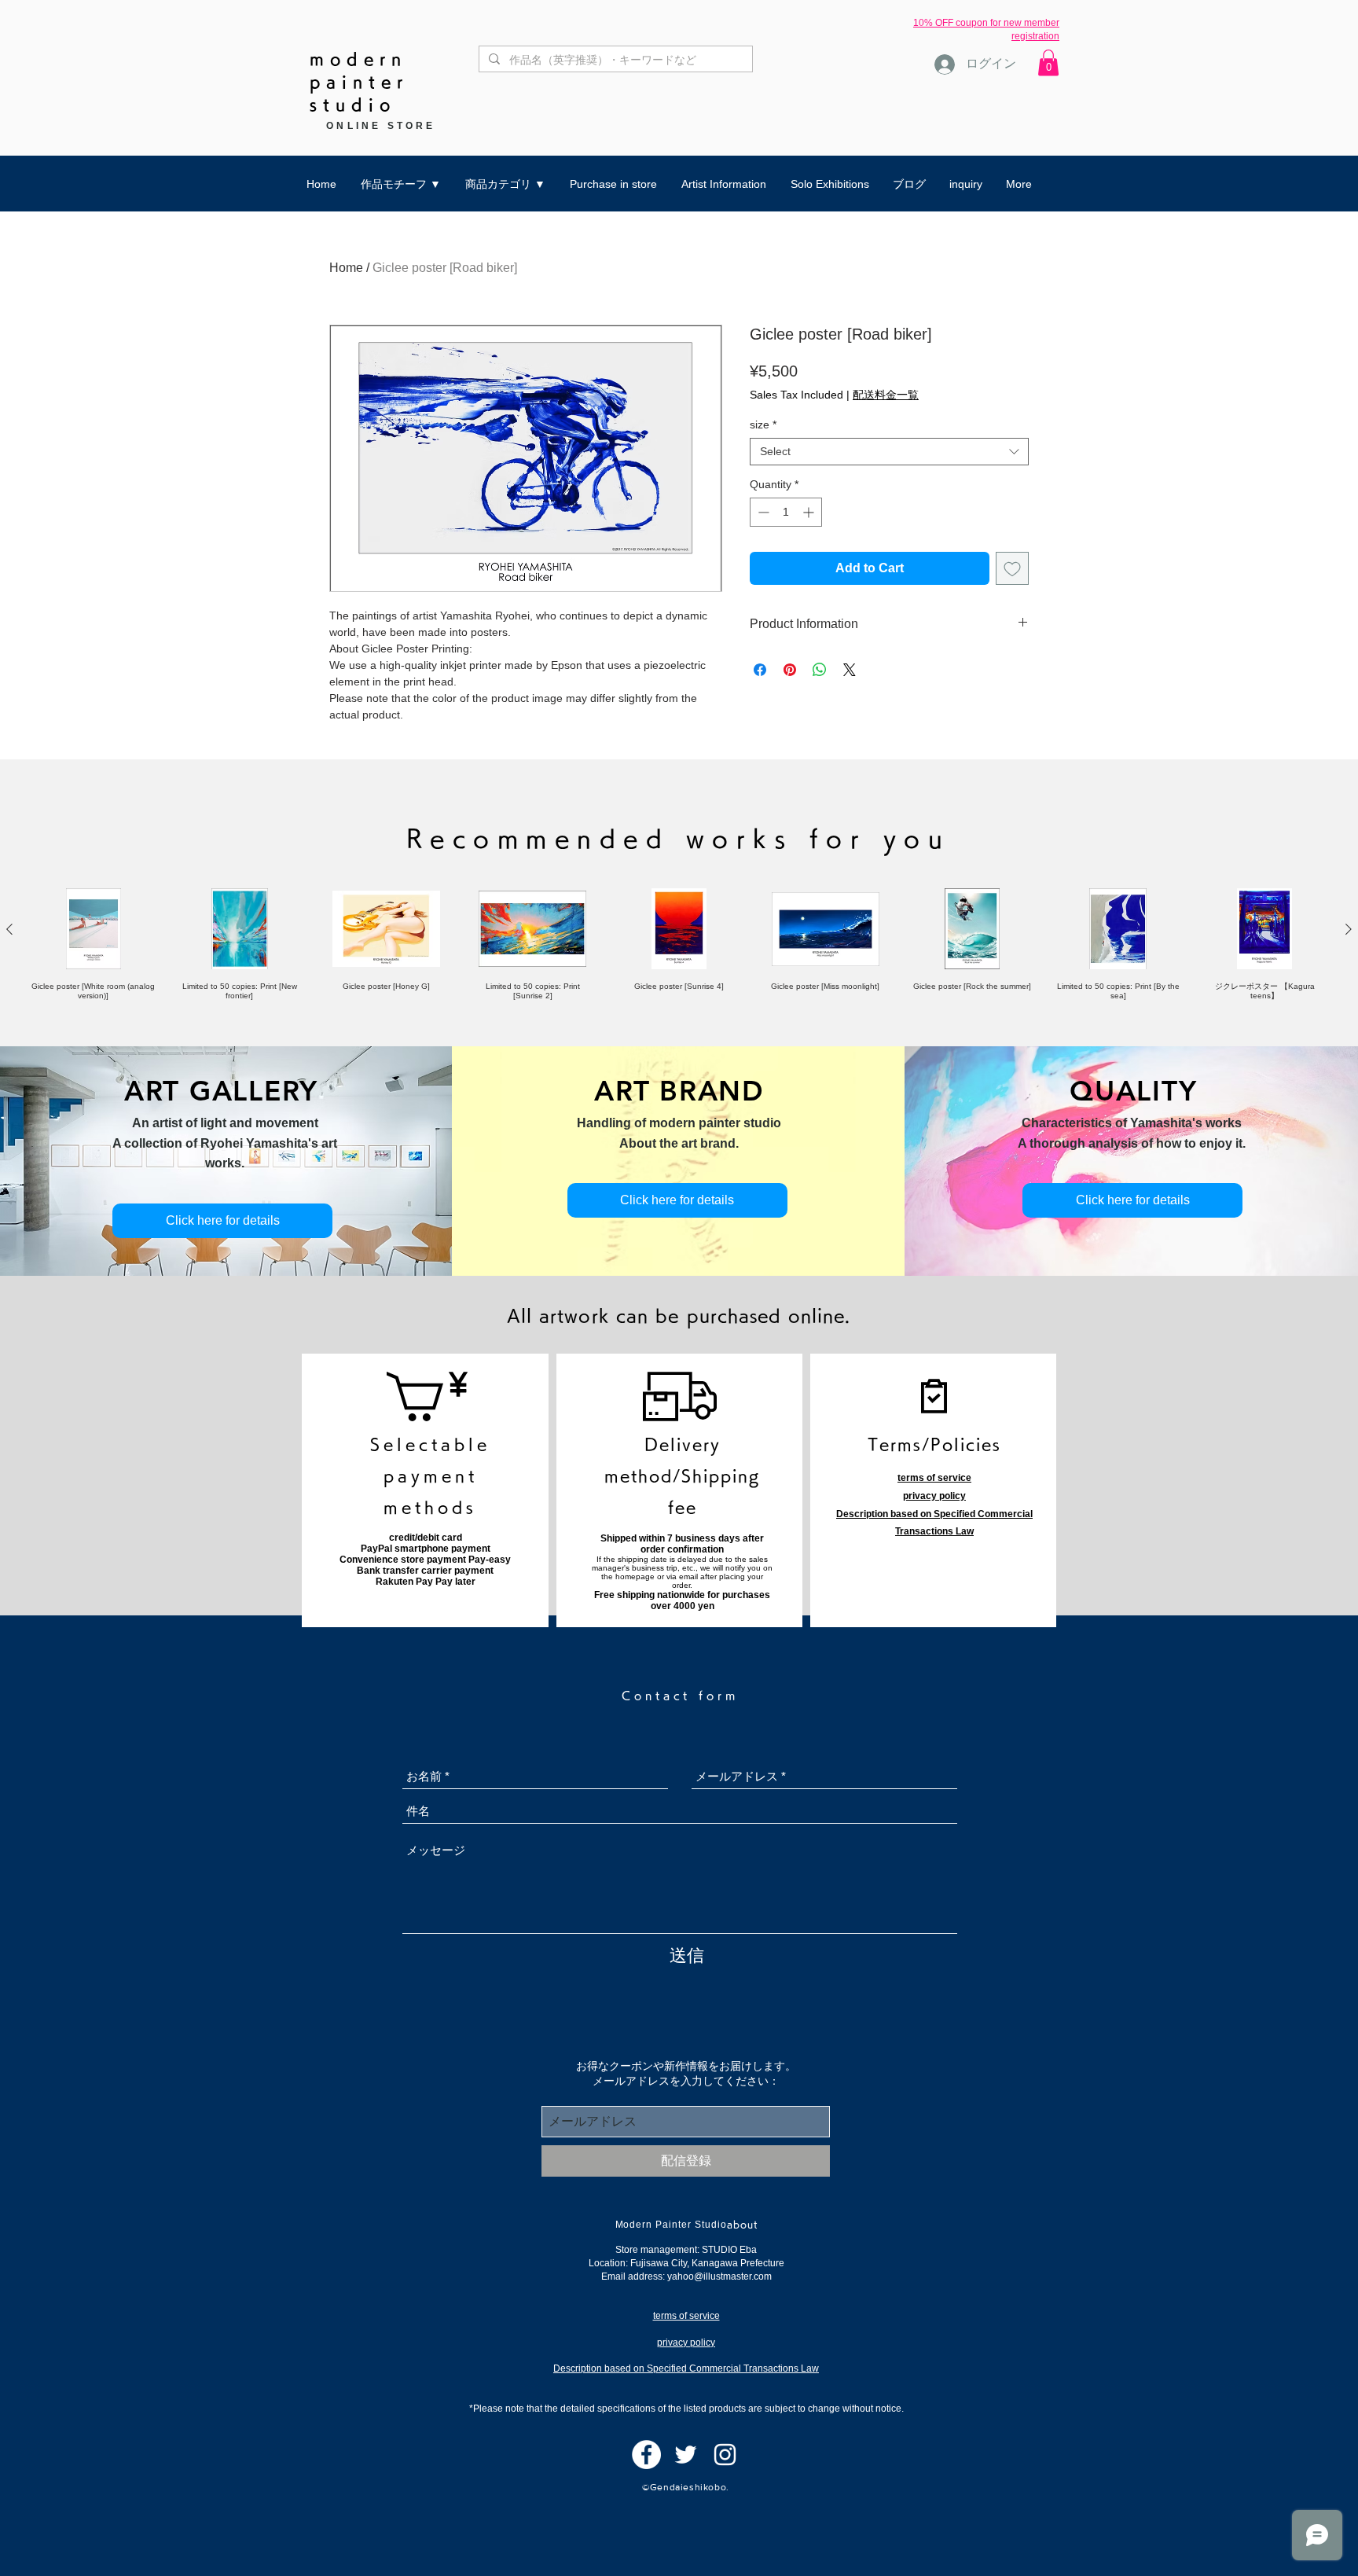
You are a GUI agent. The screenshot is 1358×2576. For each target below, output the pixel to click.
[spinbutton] (786, 512)
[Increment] (810, 512)
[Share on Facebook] (760, 670)
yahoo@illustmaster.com (719, 2277)
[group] (679, 944)
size (763, 424)
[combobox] (889, 452)
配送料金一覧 (886, 395)
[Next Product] (1349, 929)
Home (346, 268)
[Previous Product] (9, 929)
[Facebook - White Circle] (646, 2455)
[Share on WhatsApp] (820, 670)
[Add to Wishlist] (1012, 568)
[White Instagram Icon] (725, 2455)
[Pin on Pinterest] (790, 670)
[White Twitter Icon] (686, 2455)
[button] (1048, 62)
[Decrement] (762, 512)
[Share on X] (850, 670)
